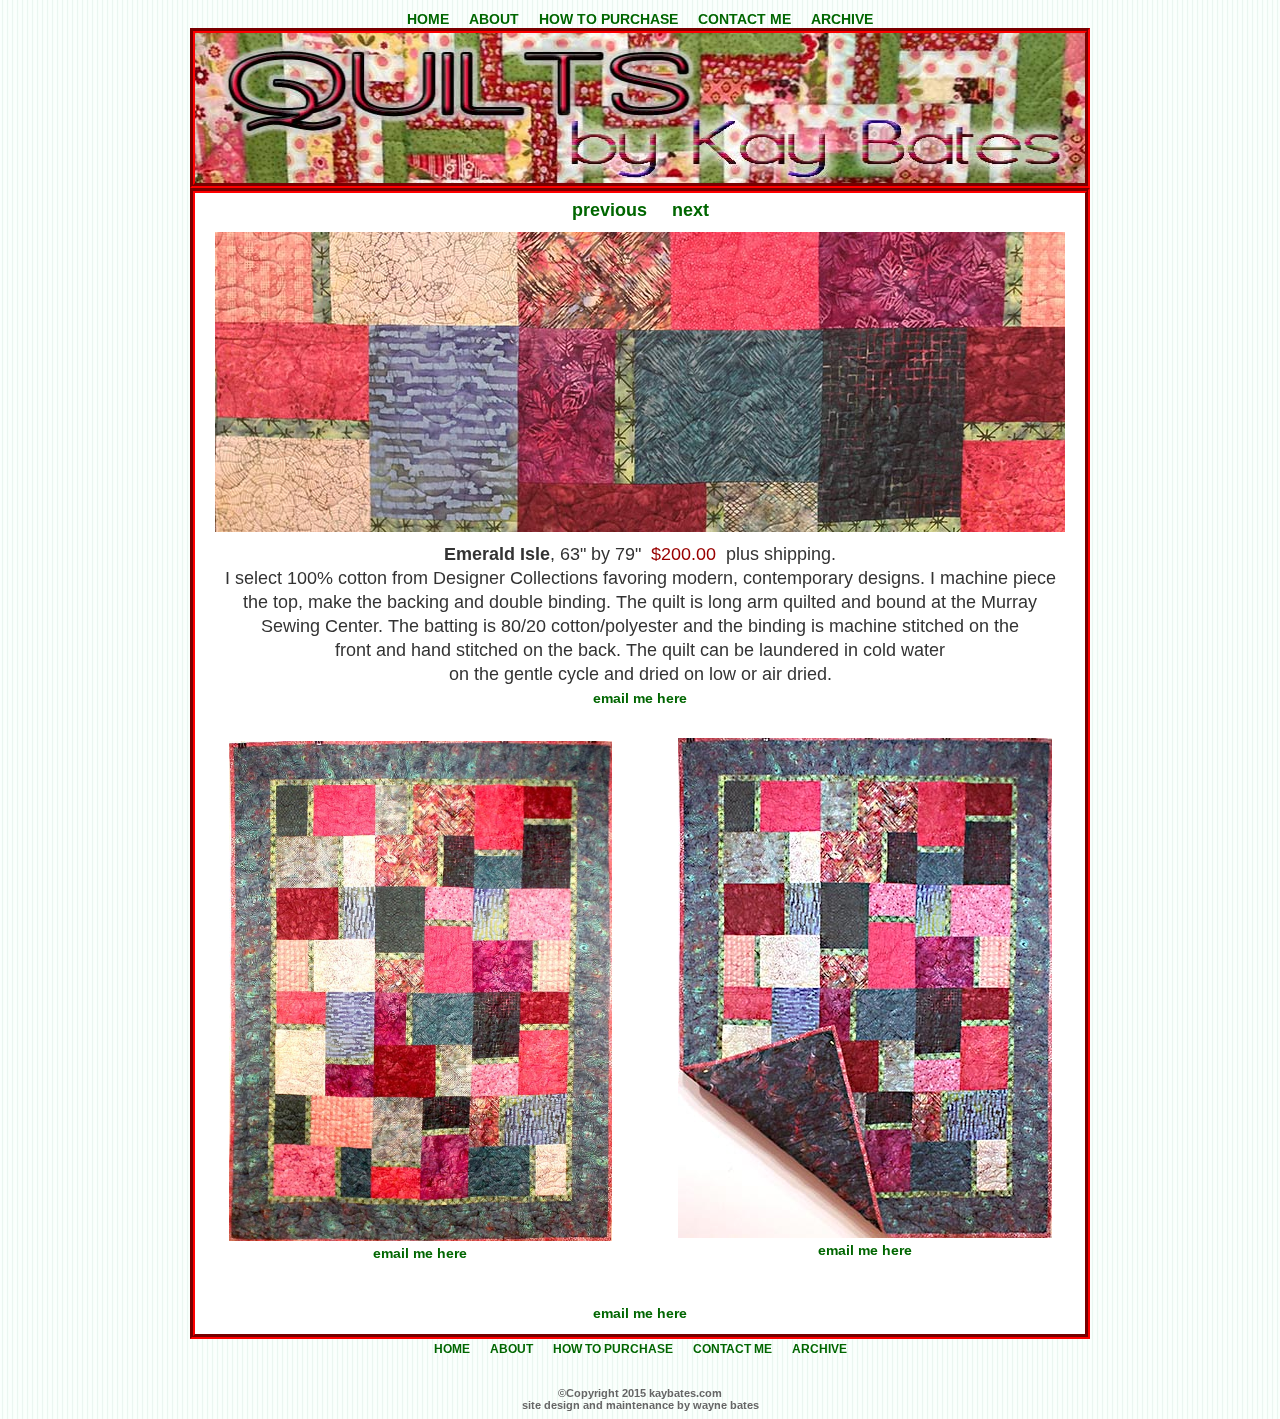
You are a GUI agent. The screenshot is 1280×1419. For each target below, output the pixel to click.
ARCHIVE (842, 19)
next (690, 210)
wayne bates (726, 1405)
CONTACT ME (746, 19)
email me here (640, 698)
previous (609, 210)
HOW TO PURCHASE (608, 19)
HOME (428, 19)
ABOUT (494, 19)
